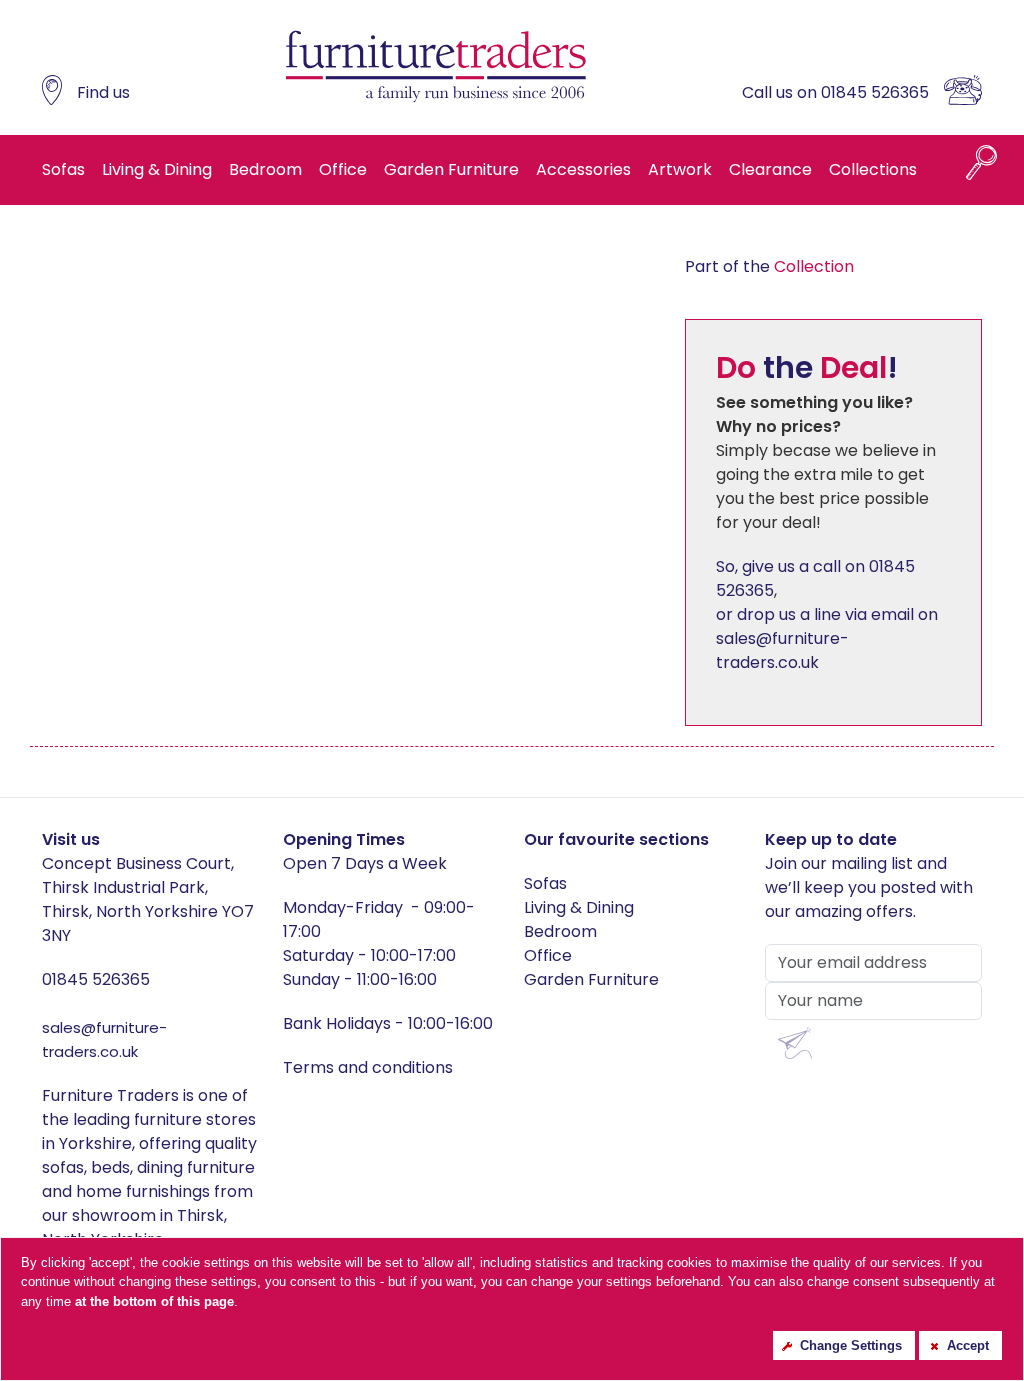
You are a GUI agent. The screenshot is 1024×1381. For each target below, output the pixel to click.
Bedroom (265, 169)
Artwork (680, 169)
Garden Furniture (451, 169)
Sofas (63, 169)
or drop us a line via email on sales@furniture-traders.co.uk (827, 638)
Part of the (769, 266)
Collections (873, 169)
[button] (795, 1043)
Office (343, 169)
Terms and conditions (368, 1067)
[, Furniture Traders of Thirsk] (436, 67)
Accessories (583, 169)
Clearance (770, 169)
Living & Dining (157, 169)
